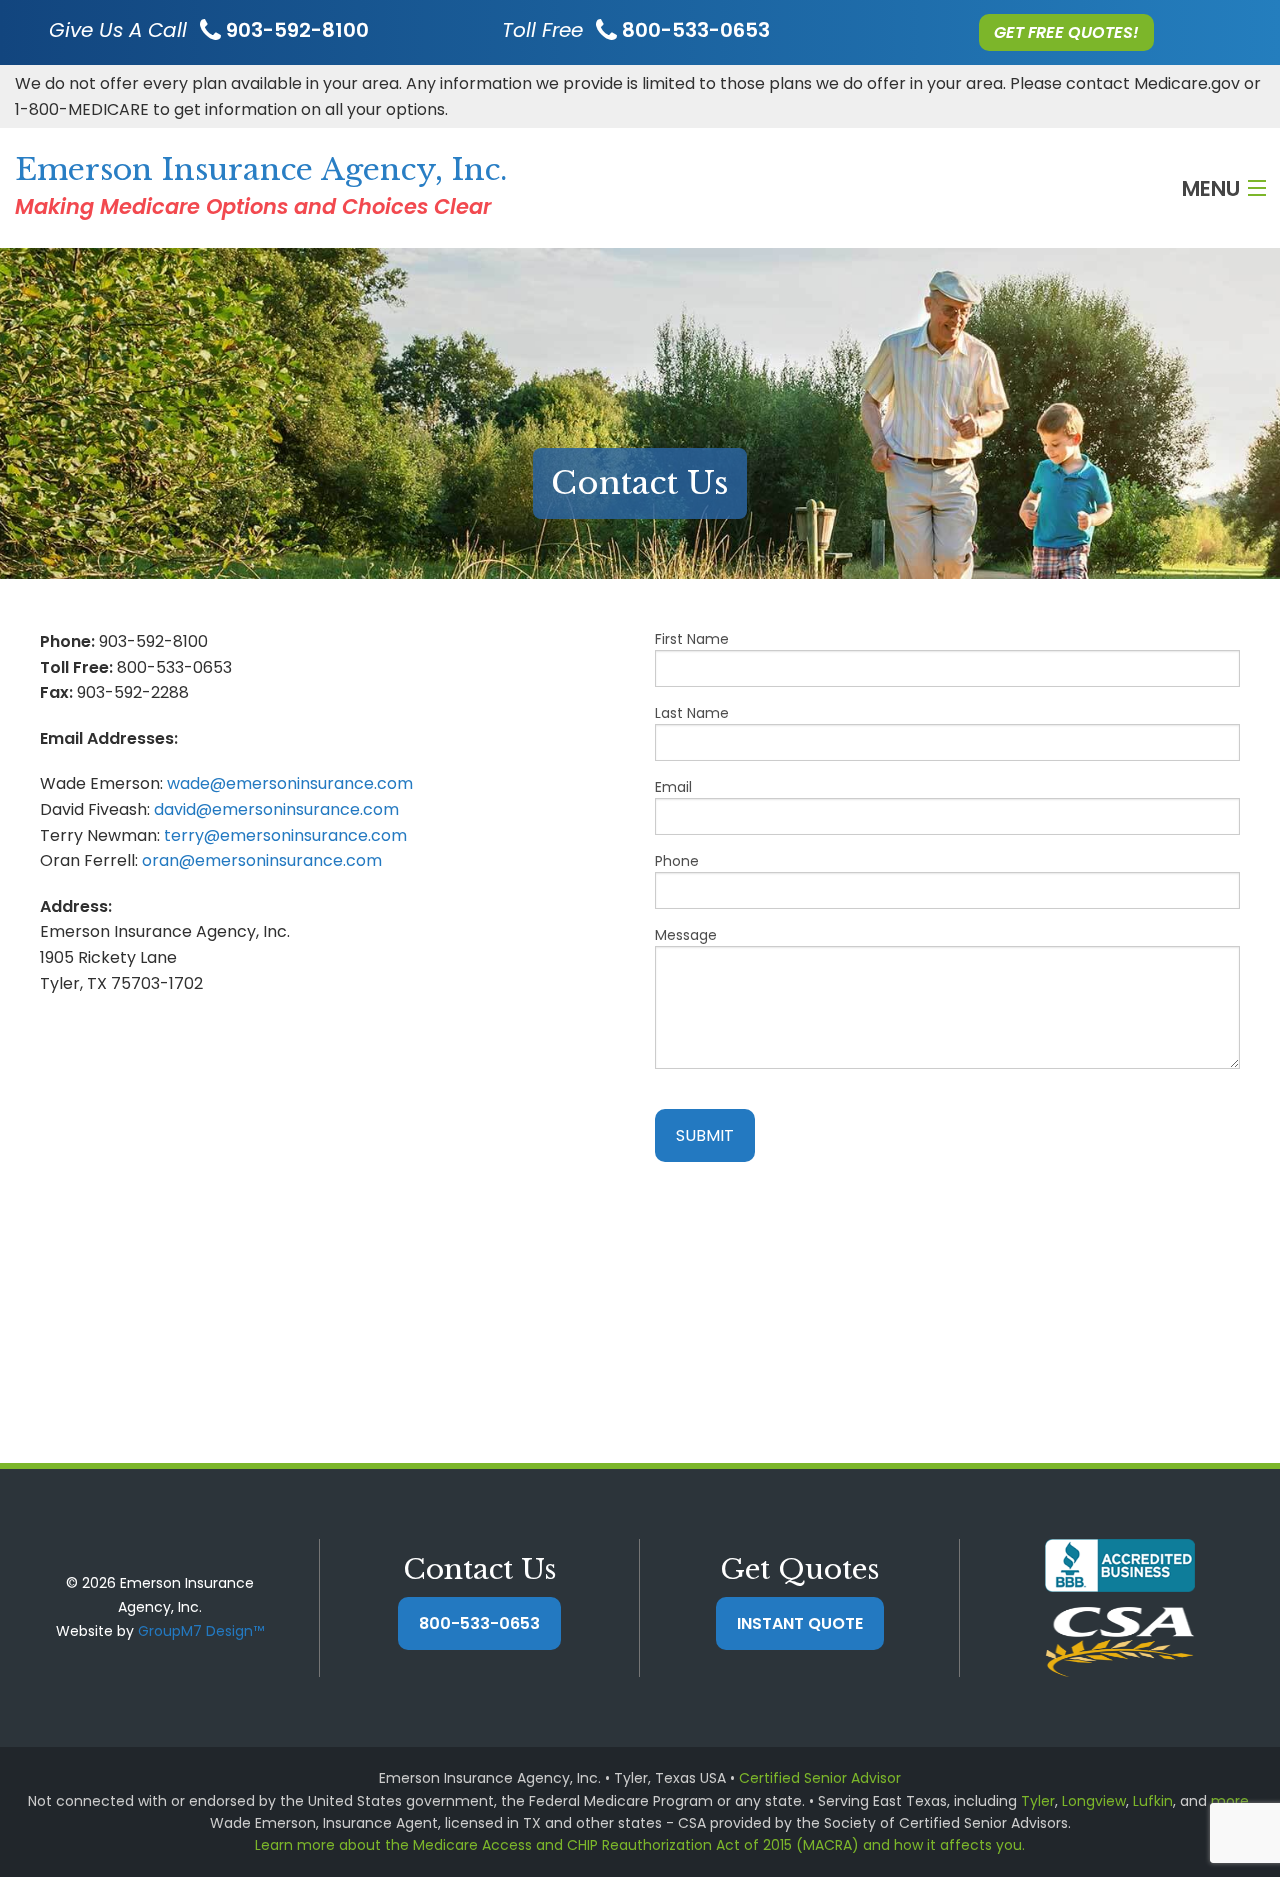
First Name (692, 639)
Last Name (692, 713)
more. (1231, 1801)
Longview (1094, 1801)
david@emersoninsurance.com (276, 809)
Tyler (1038, 1801)
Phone (677, 861)
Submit (705, 1135)
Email (673, 787)
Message (686, 935)
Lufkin (1153, 1801)
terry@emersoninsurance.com (285, 835)
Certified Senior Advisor (820, 1778)
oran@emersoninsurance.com (262, 860)
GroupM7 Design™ (201, 1631)
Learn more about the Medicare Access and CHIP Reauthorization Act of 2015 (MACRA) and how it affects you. (640, 1845)
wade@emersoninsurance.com (290, 783)
